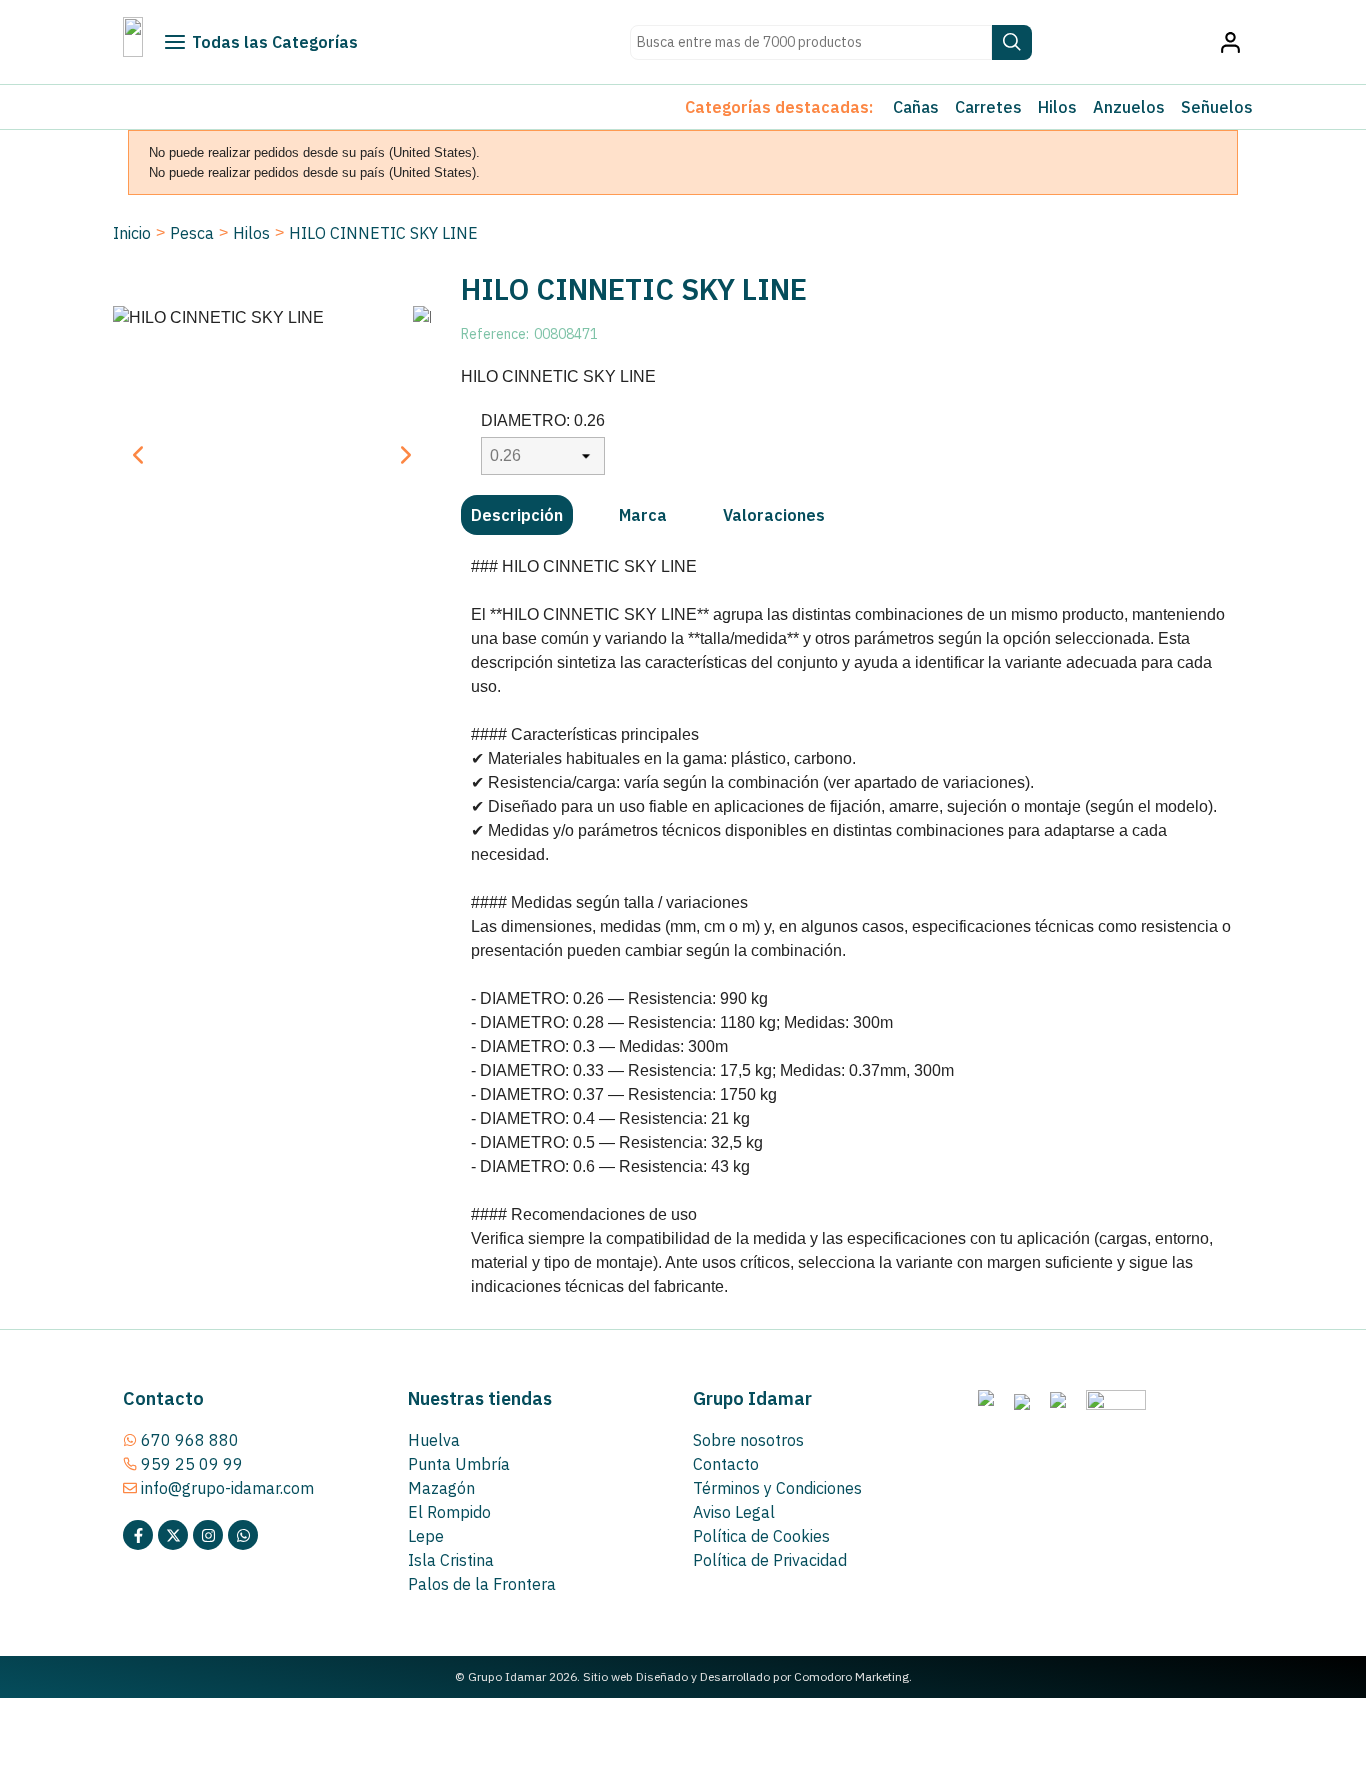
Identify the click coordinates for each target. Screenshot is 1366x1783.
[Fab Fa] (243, 1535)
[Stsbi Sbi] (138, 1535)
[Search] (1012, 42)
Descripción (517, 515)
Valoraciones (774, 515)
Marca (643, 515)
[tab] (517, 515)
